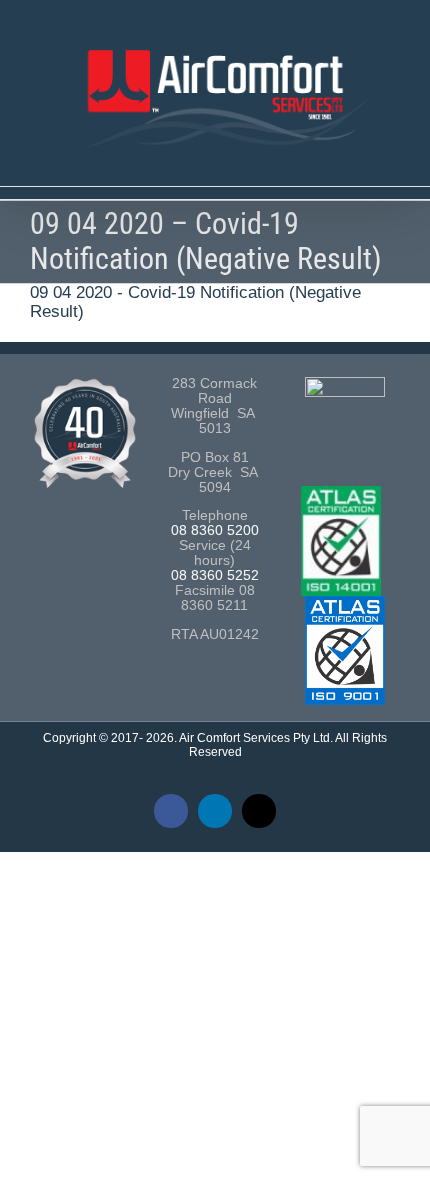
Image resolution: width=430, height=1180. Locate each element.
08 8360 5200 (215, 530)
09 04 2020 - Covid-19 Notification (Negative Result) (195, 302)
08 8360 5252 (215, 575)
